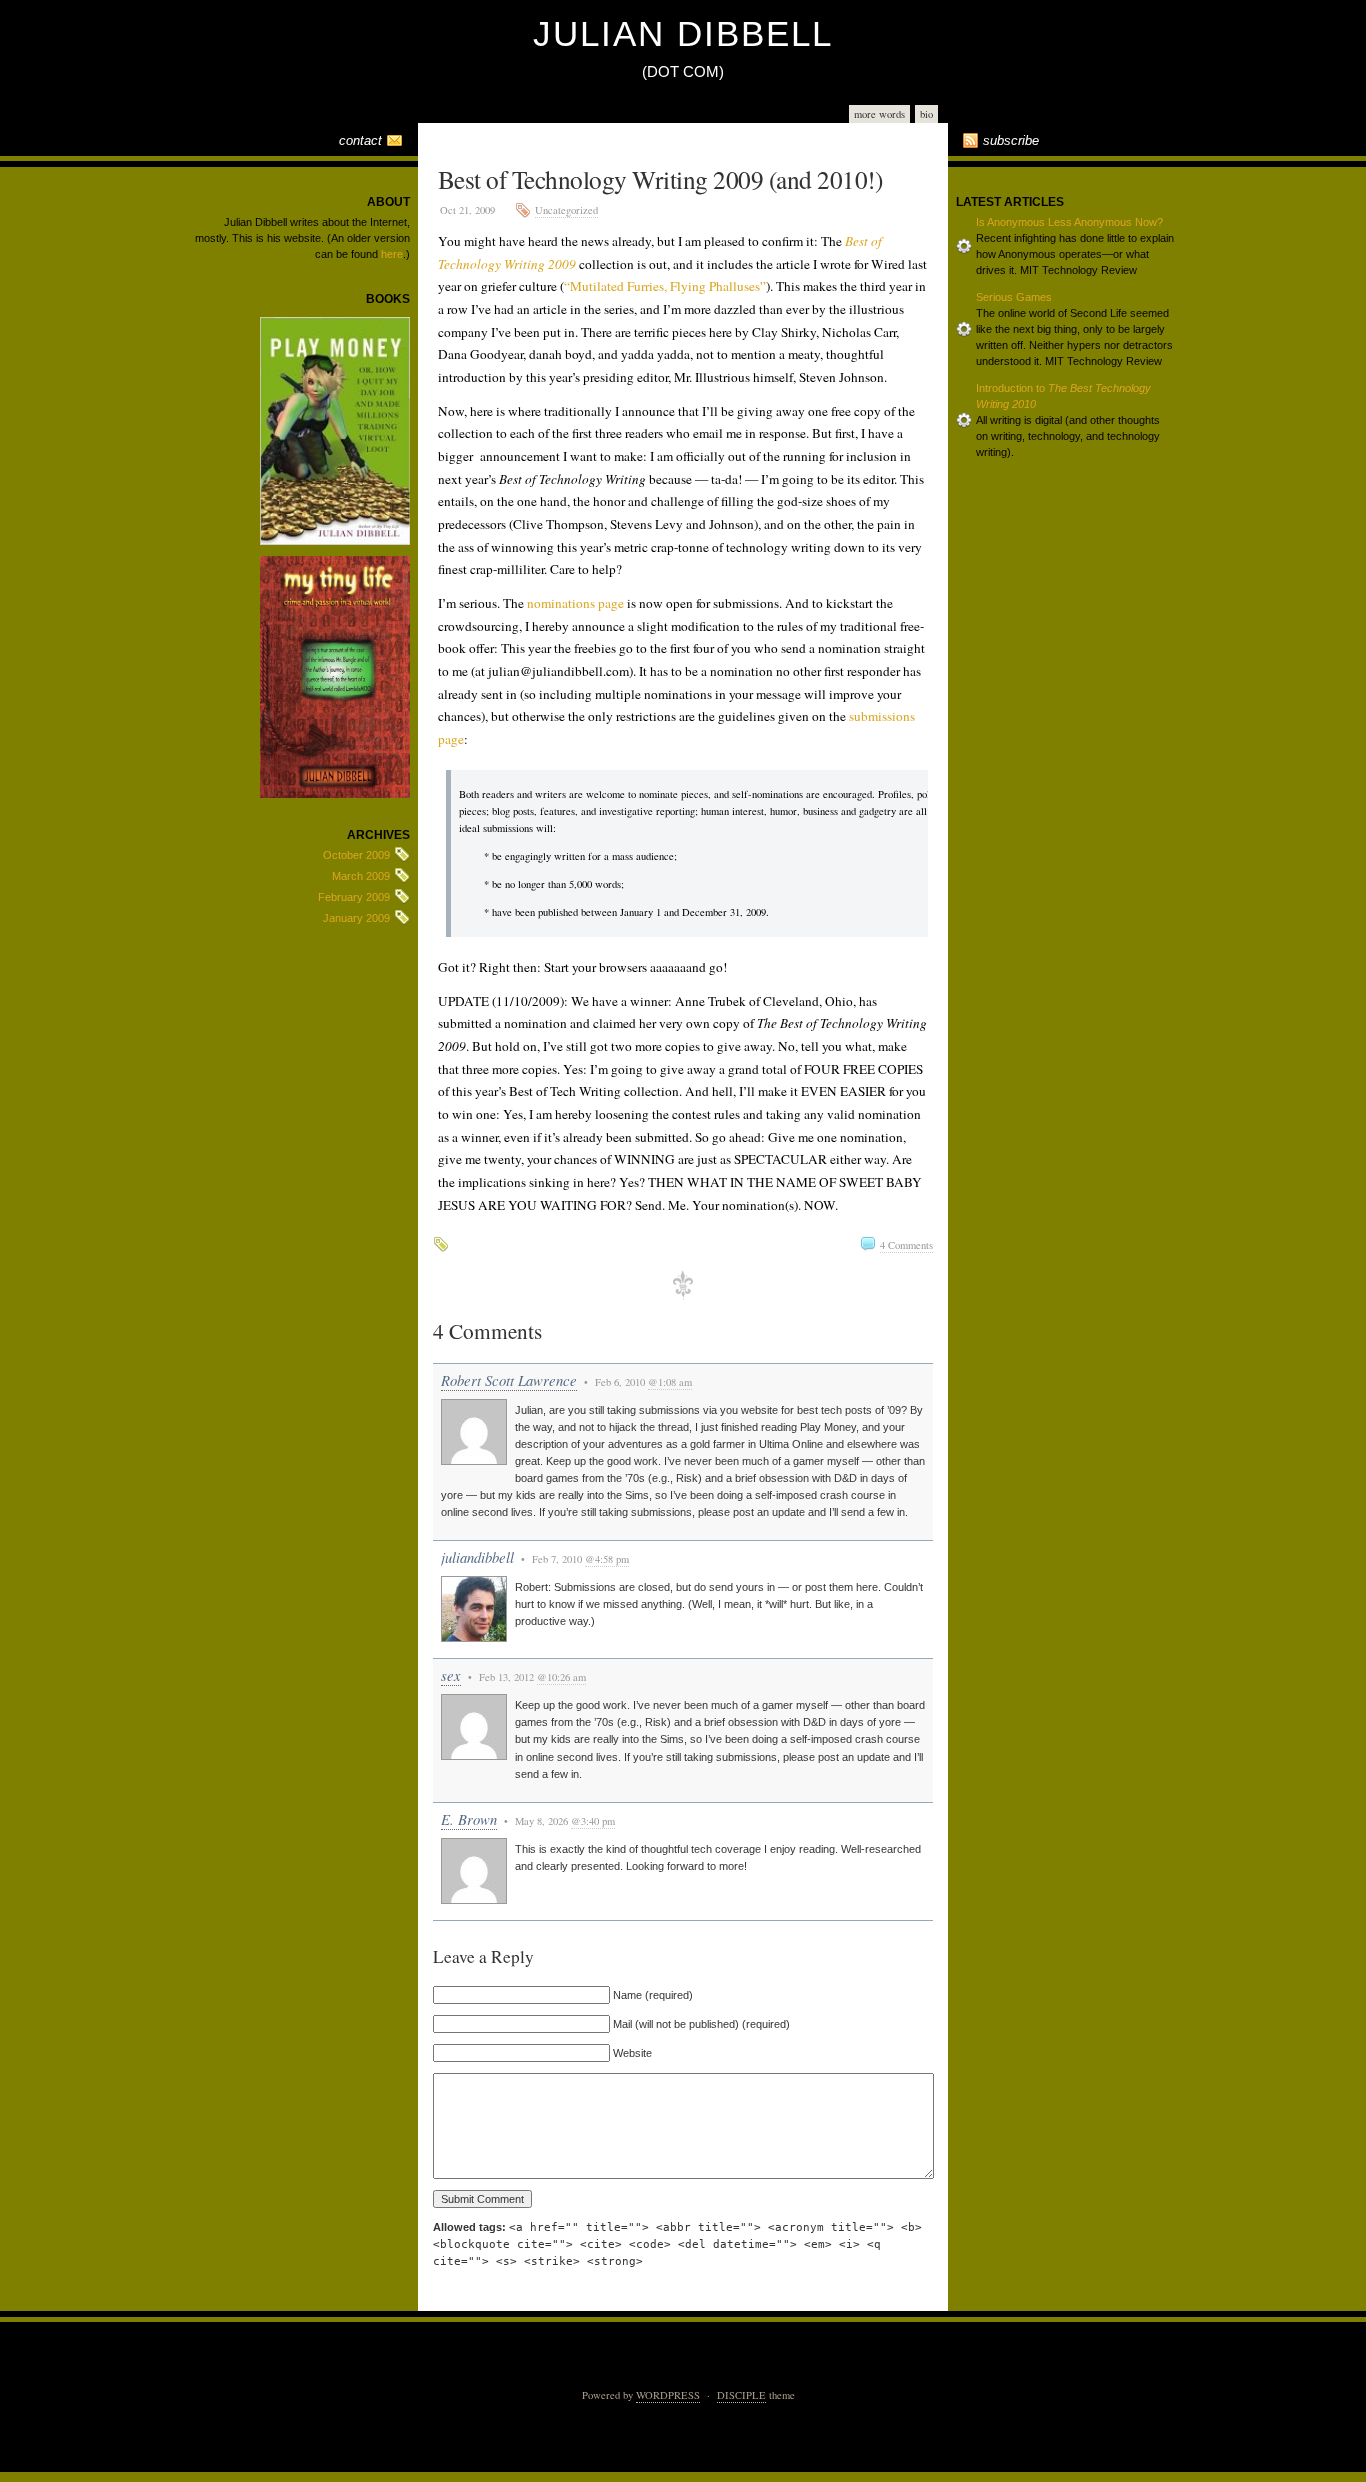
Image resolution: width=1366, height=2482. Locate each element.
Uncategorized (566, 210)
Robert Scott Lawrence (509, 1380)
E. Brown (469, 1819)
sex (451, 1675)
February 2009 (354, 897)
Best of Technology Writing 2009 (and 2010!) (660, 179)
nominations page (575, 603)
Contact (360, 140)
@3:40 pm (593, 1821)
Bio (926, 114)
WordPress (668, 2395)
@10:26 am (561, 1677)
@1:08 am (670, 1382)
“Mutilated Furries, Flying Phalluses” (665, 286)
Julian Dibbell (683, 34)
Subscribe (1011, 140)
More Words (879, 114)
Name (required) (653, 1995)
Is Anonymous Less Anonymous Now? (1069, 222)
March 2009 (361, 876)
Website (632, 2053)
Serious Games (1014, 297)
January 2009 (356, 918)
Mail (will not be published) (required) (701, 2024)
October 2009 (356, 855)
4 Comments (906, 1245)
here (392, 254)
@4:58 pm (607, 1559)
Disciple (741, 2395)
